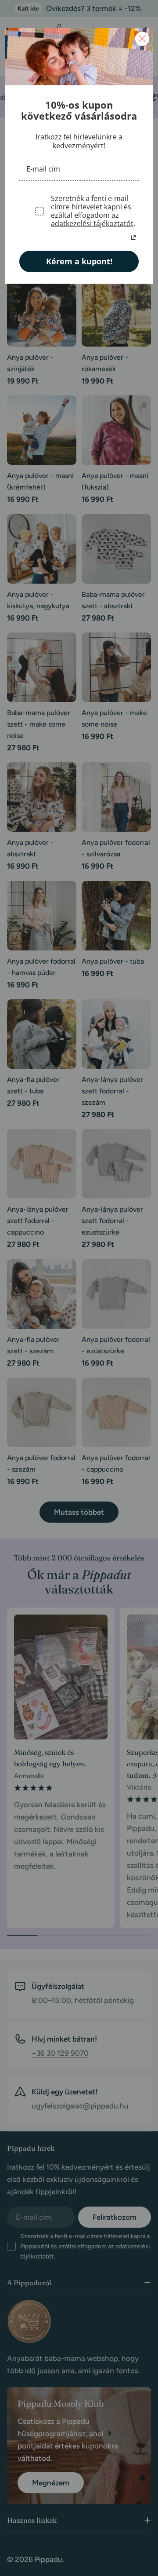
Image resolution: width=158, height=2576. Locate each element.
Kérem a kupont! (79, 261)
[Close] (142, 39)
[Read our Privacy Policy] (133, 238)
